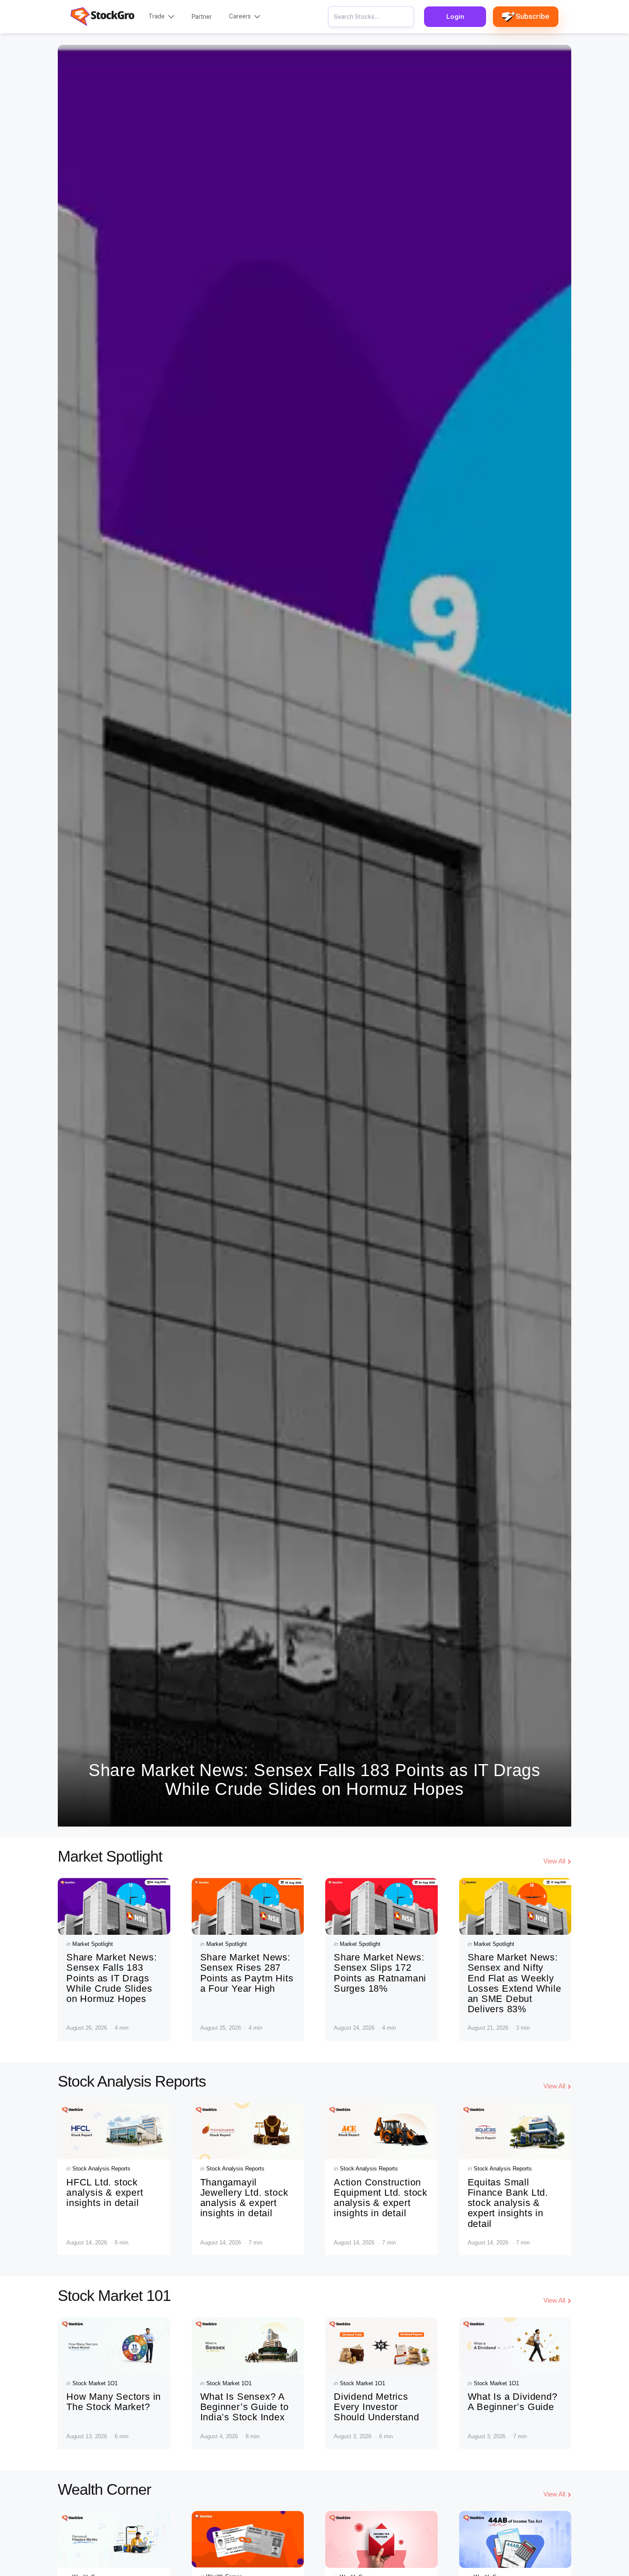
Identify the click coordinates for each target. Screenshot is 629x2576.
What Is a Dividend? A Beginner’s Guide (513, 2402)
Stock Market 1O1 (95, 2383)
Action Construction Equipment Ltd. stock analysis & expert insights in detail (381, 2198)
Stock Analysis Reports (101, 2169)
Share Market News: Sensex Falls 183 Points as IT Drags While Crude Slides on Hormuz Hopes (314, 1780)
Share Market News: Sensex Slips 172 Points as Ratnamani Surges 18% (380, 1973)
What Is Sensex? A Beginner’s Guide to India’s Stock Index (245, 2407)
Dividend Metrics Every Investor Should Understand (377, 2407)
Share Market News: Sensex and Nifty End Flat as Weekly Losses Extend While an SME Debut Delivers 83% (515, 1983)
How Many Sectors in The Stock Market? (114, 2402)
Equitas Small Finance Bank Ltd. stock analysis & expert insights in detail (508, 2203)
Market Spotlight (93, 1944)
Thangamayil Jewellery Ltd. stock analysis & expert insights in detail (244, 2198)
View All (554, 1861)
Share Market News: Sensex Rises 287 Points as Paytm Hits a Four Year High (247, 1973)
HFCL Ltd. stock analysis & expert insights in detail (105, 2193)
